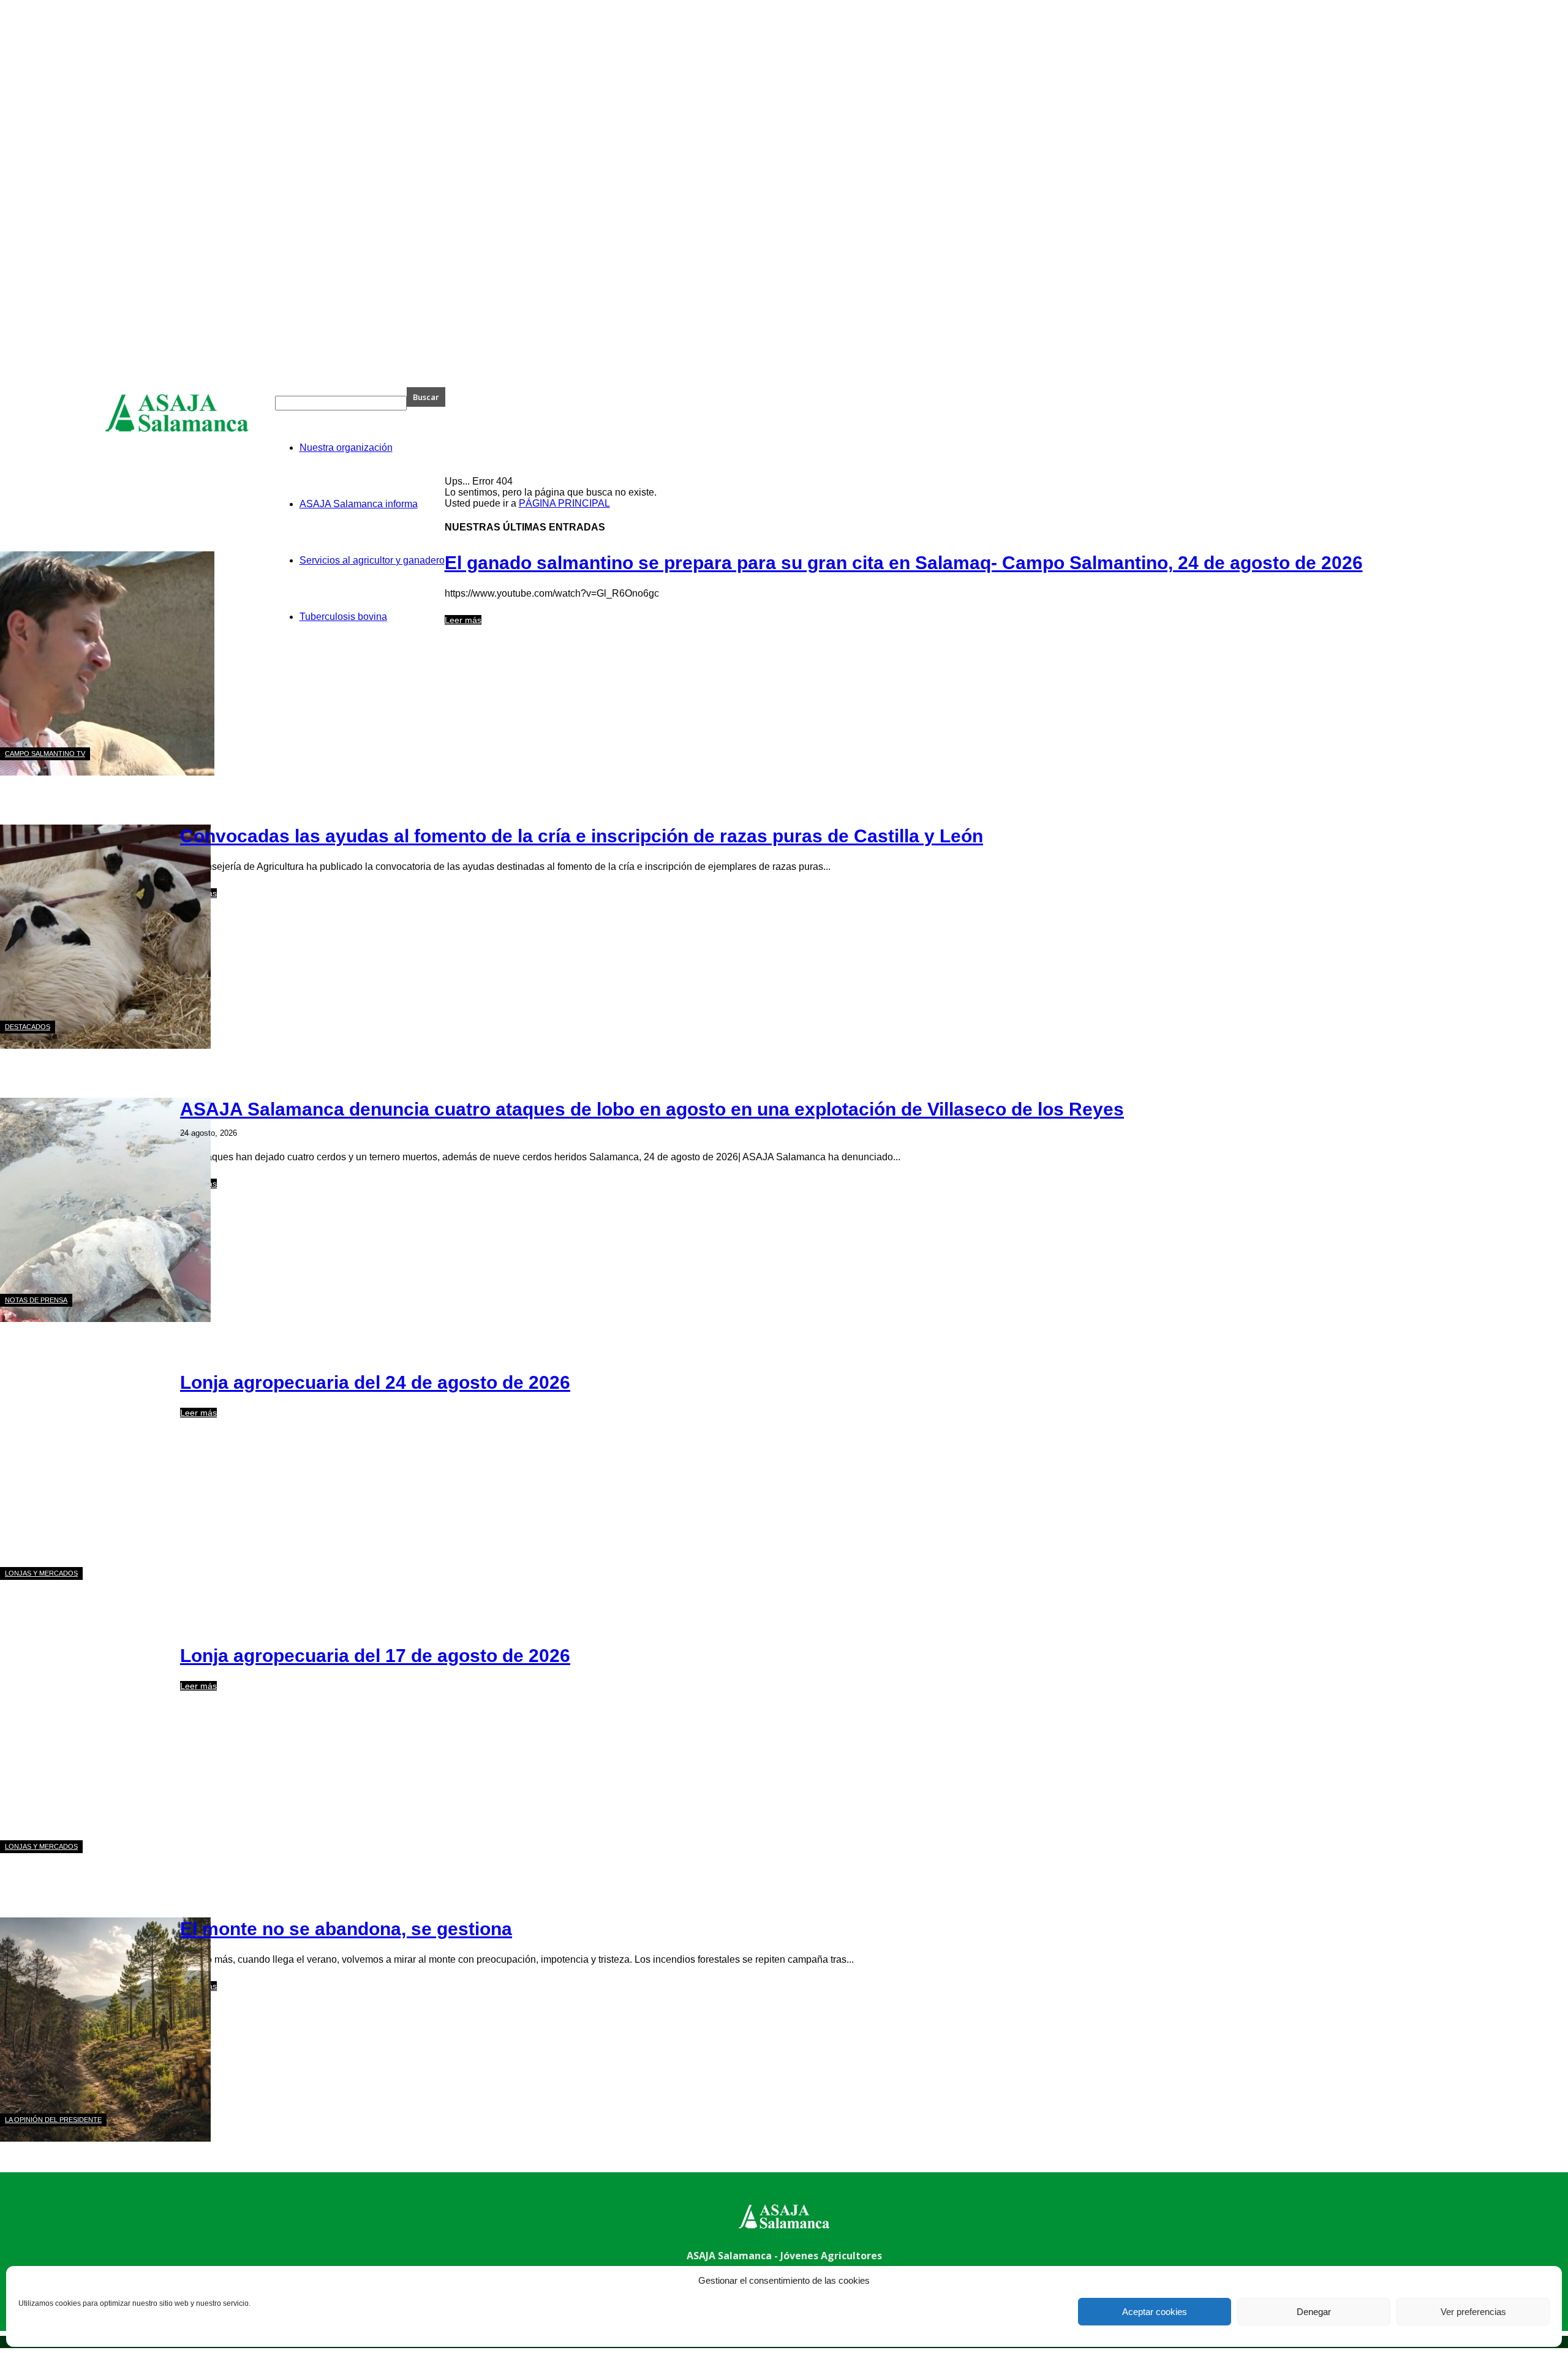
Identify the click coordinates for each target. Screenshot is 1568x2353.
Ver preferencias (1473, 2312)
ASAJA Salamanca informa (359, 504)
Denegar (1314, 2312)
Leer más (463, 620)
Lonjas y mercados (41, 1573)
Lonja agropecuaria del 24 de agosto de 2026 (375, 1382)
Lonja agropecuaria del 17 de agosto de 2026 (375, 1656)
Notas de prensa (36, 1300)
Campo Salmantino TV (45, 753)
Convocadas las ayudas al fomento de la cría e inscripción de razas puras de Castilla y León (582, 836)
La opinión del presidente (53, 2120)
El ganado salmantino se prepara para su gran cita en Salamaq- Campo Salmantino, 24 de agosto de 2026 (904, 563)
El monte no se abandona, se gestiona (346, 1929)
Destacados (28, 1027)
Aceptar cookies (1155, 2312)
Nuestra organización (346, 448)
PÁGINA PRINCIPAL (564, 503)
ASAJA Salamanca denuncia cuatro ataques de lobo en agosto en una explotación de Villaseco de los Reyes (652, 1109)
